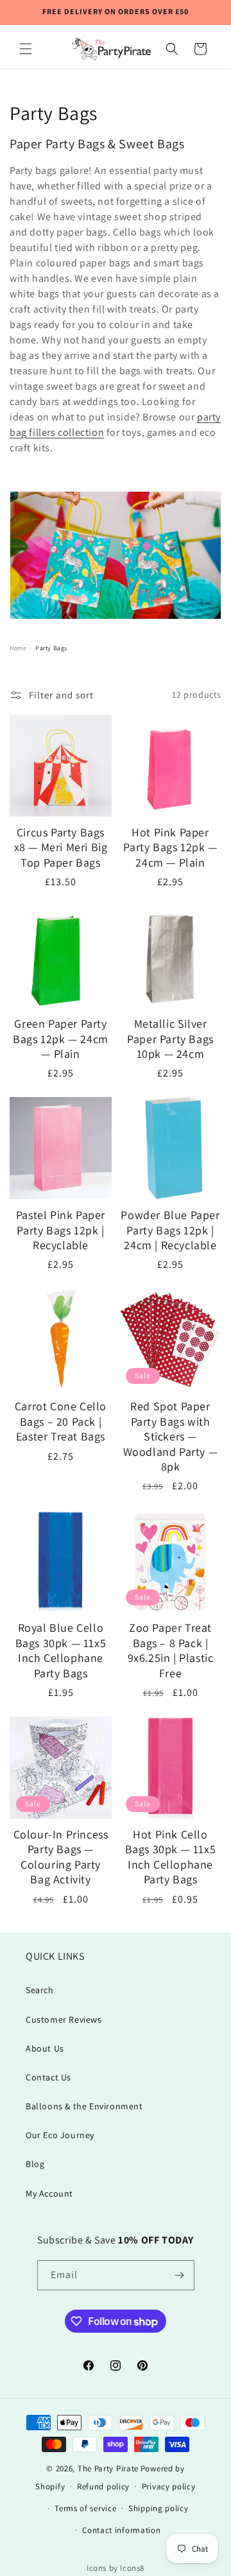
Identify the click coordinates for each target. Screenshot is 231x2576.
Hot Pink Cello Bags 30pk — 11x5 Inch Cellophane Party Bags (171, 1857)
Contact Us (48, 2077)
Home (18, 648)
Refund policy (103, 2486)
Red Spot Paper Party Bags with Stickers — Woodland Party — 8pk (171, 1436)
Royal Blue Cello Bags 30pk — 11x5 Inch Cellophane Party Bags (61, 1650)
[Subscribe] (180, 2275)
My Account (49, 2193)
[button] (26, 49)
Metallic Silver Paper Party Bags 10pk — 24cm (170, 1039)
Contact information (121, 2530)
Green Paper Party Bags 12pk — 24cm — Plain (61, 1039)
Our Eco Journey (60, 2135)
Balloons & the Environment (84, 2106)
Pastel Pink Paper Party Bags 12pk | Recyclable (61, 1230)
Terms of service (85, 2508)
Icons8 (132, 2568)
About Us (45, 2048)
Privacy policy (169, 2486)
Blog (35, 2164)
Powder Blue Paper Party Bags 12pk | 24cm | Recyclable (170, 1230)
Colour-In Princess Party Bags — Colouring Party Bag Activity (61, 1857)
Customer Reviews (64, 2019)
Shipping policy (158, 2508)
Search (40, 1990)
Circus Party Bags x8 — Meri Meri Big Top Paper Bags (61, 847)
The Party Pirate (108, 2468)
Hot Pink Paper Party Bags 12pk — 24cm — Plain (170, 847)
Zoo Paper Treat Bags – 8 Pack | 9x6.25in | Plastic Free (171, 1650)
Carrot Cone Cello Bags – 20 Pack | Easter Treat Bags (61, 1421)
